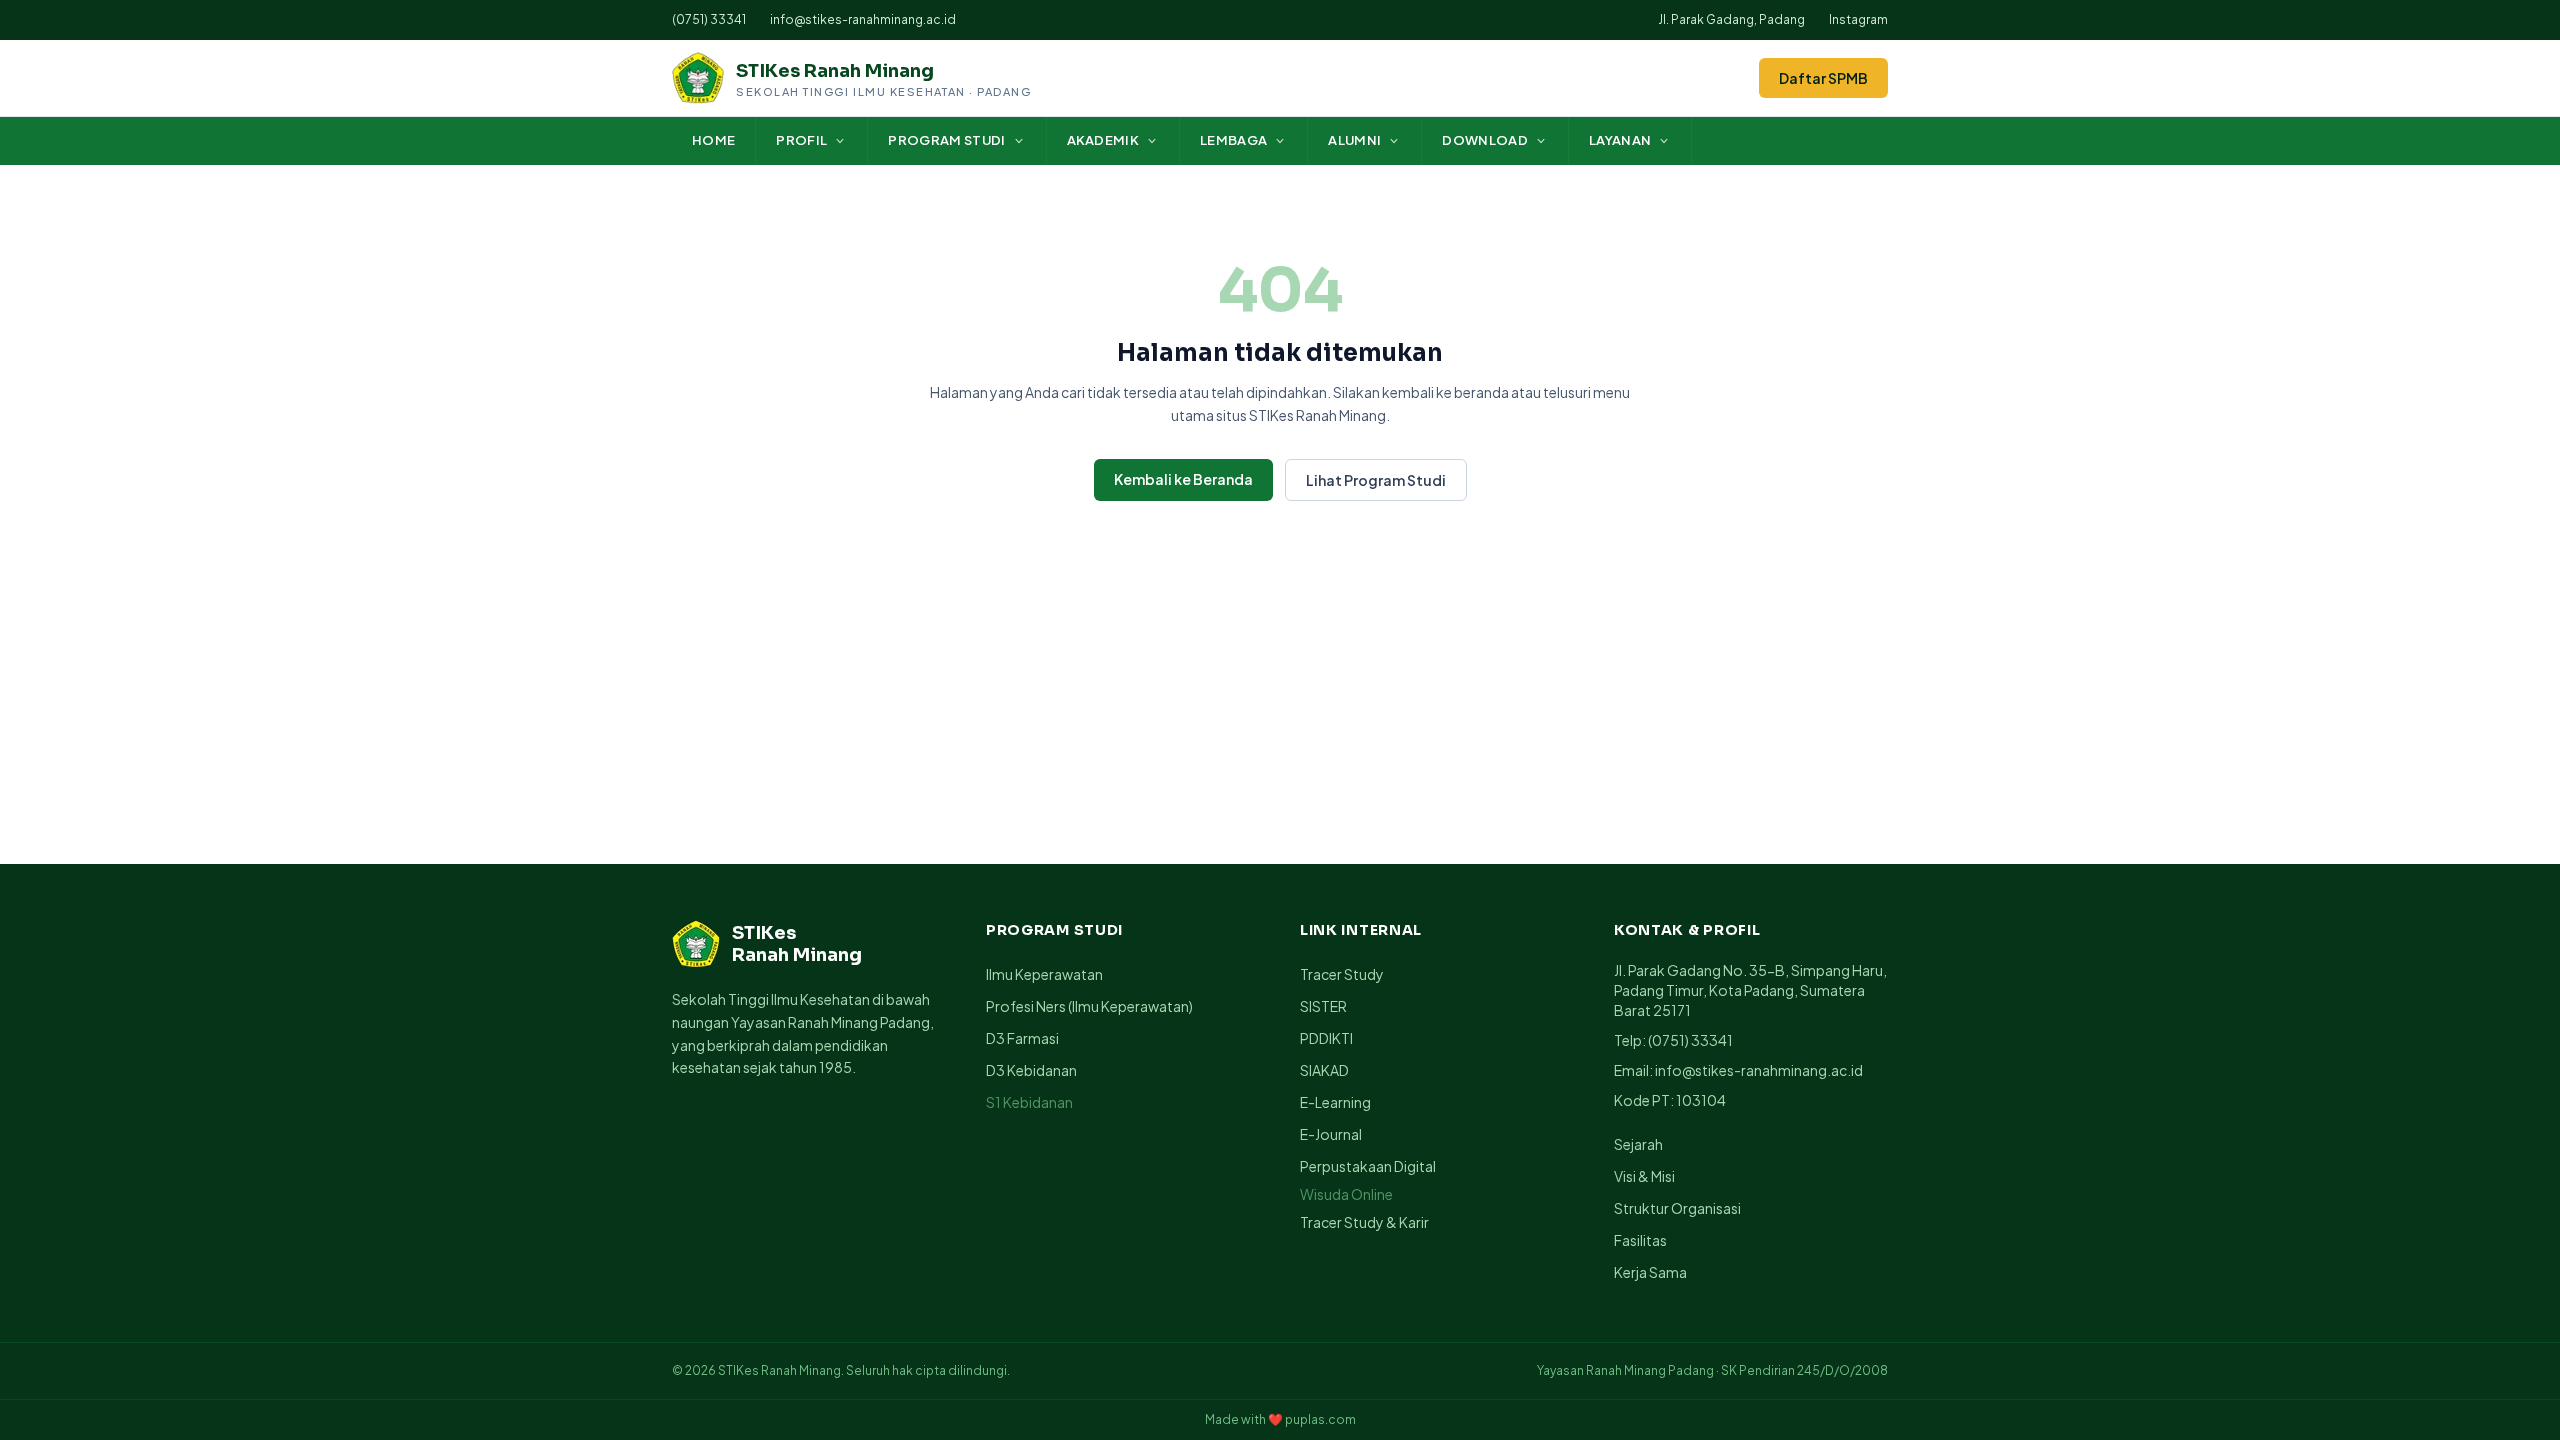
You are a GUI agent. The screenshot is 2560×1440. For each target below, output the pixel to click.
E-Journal (1331, 1134)
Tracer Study (1342, 974)
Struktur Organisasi (1677, 1208)
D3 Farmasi (1022, 1038)
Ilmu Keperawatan (1044, 974)
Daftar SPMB (1823, 78)
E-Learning (1335, 1102)
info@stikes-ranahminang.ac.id (863, 19)
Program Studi (946, 140)
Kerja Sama (1650, 1272)
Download (1485, 140)
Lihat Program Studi (1376, 480)
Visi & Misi (1644, 1176)
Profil (801, 140)
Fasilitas (1640, 1240)
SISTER (1323, 1006)
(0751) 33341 (709, 19)
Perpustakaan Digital (1368, 1166)
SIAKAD (1324, 1070)
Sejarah (1638, 1144)
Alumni (1354, 140)
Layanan (1620, 140)
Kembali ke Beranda (1183, 479)
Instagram (1858, 19)
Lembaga (1233, 140)
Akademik (1103, 140)
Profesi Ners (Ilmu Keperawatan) (1089, 1006)
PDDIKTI (1326, 1038)
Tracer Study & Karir (1364, 1222)
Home (713, 140)
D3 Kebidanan (1031, 1070)
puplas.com (1320, 1419)
